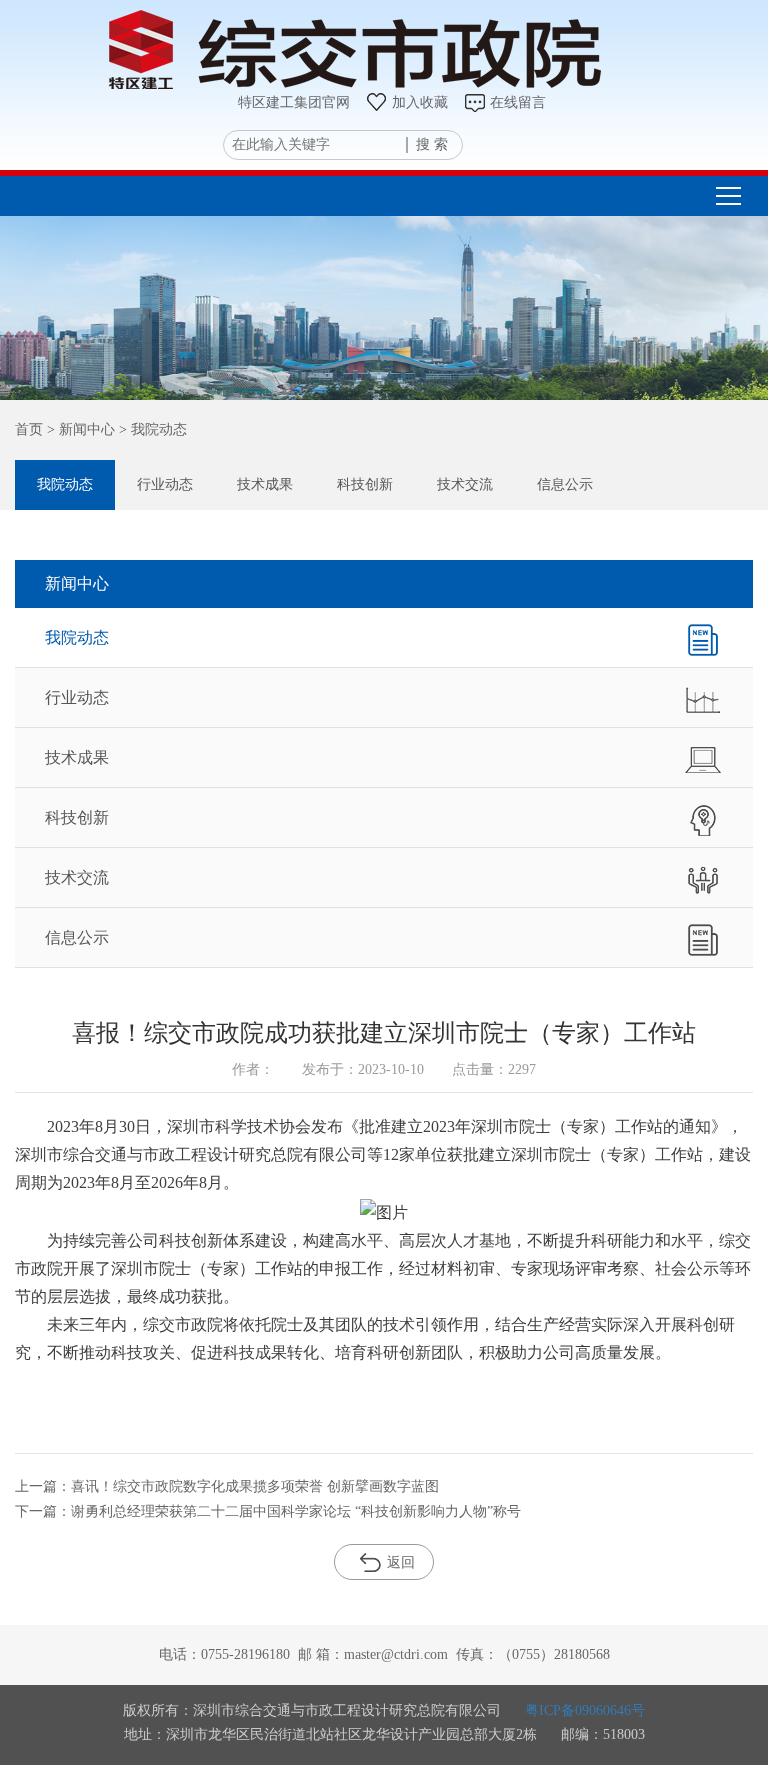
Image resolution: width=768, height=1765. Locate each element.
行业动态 (165, 484)
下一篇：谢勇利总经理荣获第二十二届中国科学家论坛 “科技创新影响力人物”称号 (268, 1511)
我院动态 (65, 484)
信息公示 (565, 484)
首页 (29, 429)
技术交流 (465, 484)
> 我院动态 (151, 429)
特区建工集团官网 (294, 102)
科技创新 (365, 484)
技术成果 (265, 484)
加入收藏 (420, 102)
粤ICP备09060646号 (585, 1710)
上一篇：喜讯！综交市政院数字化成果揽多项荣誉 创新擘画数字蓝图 (227, 1486)
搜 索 (432, 144)
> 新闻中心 (79, 429)
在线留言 (518, 102)
